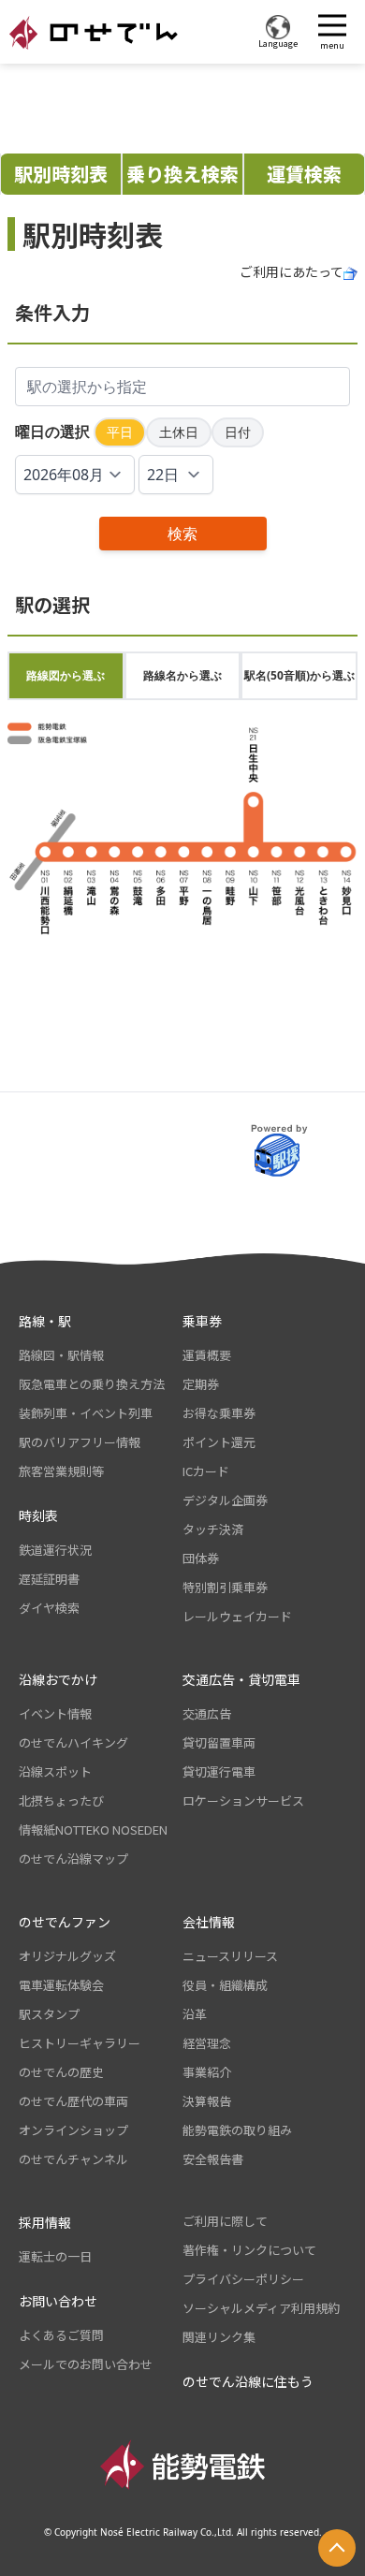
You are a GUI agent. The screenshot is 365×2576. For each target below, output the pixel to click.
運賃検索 (304, 174)
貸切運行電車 (219, 1771)
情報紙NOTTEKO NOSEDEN (93, 1830)
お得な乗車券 (219, 1413)
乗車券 (202, 1321)
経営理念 (207, 2043)
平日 (120, 432)
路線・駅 (45, 1321)
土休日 (179, 432)
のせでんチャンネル (73, 2159)
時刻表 (38, 1515)
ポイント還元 (219, 1442)
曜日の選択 (52, 432)
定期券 (201, 1384)
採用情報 (45, 2222)
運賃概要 (207, 1355)
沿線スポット (55, 1771)
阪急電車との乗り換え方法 (92, 1384)
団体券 (201, 1558)
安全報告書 (213, 2159)
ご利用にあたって (292, 271)
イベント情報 (55, 1713)
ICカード (206, 1471)
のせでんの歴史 (61, 2072)
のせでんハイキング (73, 1742)
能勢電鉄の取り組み (237, 2130)
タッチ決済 (213, 1529)
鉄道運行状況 (55, 1550)
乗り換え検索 (182, 174)
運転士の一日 (55, 2256)
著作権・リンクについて (249, 2250)
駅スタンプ (49, 2014)
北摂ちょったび (61, 1800)
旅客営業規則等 (61, 1471)
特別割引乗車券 (225, 1587)
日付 (238, 432)
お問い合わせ (58, 2301)
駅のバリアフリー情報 (80, 1442)
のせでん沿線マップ (73, 1859)
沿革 (195, 2014)
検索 (182, 534)
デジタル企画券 (225, 1500)
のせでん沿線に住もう (248, 2381)
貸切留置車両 (219, 1742)
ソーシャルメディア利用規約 (261, 2308)
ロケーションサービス (243, 1800)
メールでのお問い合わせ (86, 2364)
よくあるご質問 (61, 2335)
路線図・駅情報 (61, 1355)
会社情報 (209, 1922)
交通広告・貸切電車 (241, 1679)
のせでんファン (65, 1922)
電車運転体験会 (61, 1985)
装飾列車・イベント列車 (86, 1413)
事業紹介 (207, 2072)
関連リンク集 (219, 2337)
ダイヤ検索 (49, 1608)
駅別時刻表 (61, 174)
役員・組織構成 (225, 1985)
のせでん (94, 33)
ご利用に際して (225, 2221)
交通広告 (207, 1713)
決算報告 (207, 2101)
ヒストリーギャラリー (80, 2043)
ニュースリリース (230, 1956)
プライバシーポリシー (243, 2279)
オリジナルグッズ (67, 1956)
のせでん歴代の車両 (73, 2101)
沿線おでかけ (58, 1679)
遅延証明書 (49, 1579)
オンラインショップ (73, 2130)
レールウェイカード (237, 1616)
